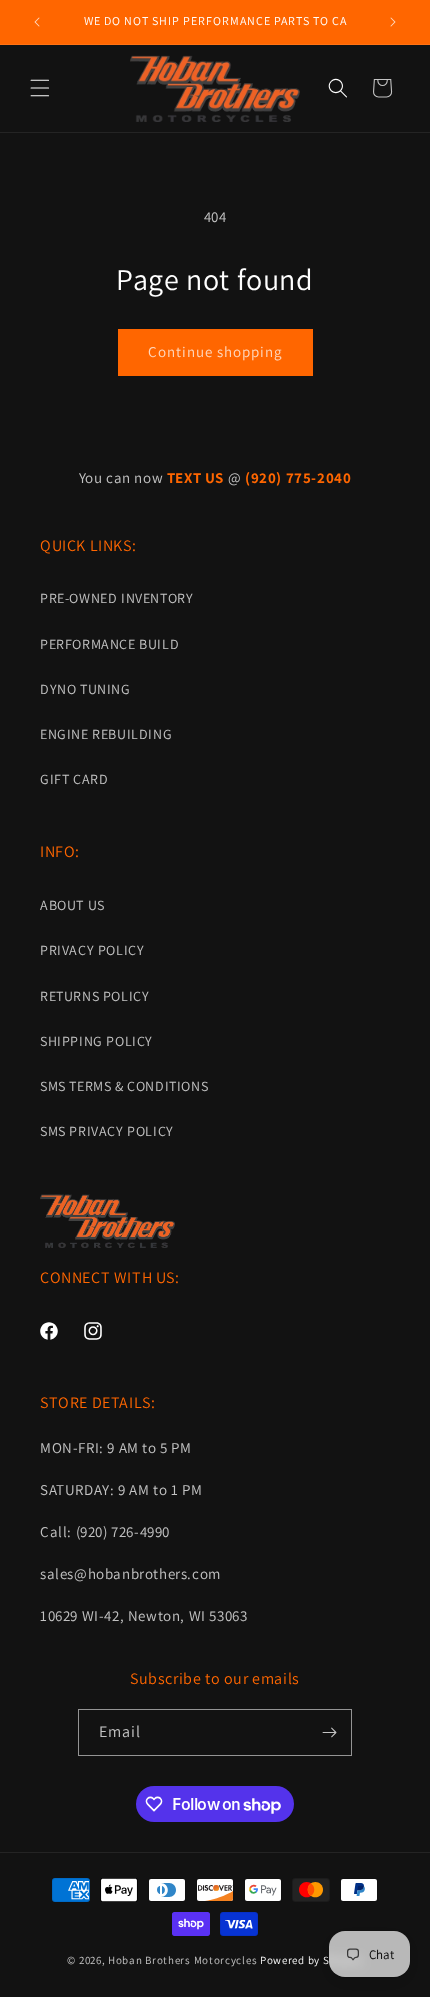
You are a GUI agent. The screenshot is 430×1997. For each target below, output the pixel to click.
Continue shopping (215, 351)
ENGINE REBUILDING (106, 734)
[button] (40, 88)
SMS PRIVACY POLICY (107, 1131)
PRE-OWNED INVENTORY (116, 598)
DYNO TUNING (85, 689)
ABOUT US (72, 905)
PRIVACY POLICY (92, 950)
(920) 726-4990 (123, 1531)
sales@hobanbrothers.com (130, 1573)
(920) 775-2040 (298, 477)
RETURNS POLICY (94, 996)
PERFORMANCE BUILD (109, 644)
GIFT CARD (74, 779)
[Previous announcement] (37, 22)
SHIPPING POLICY (96, 1041)
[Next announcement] (393, 22)
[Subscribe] (329, 1732)
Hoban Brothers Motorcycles (182, 1960)
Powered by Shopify (311, 1960)
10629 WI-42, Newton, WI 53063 (143, 1615)
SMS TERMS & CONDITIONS (124, 1086)
